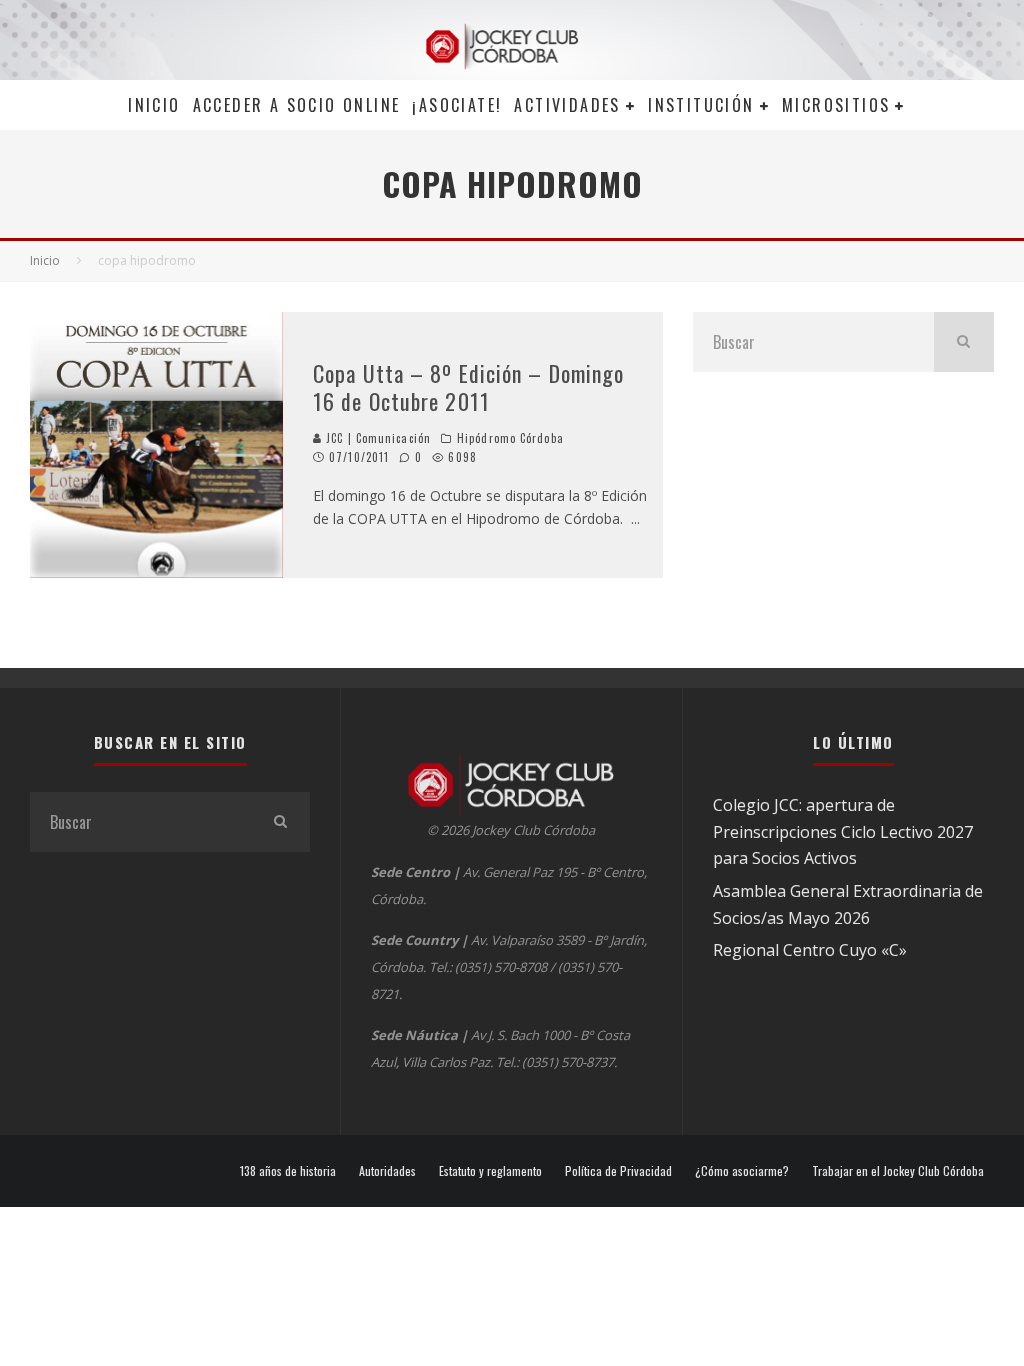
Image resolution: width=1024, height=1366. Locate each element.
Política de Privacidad (618, 1171)
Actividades (567, 105)
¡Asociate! (457, 105)
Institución (701, 105)
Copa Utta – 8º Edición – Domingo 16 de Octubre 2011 (468, 387)
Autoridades (387, 1171)
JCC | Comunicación (376, 438)
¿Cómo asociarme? (742, 1171)
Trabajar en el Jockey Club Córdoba (898, 1171)
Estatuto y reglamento (490, 1171)
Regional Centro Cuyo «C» (810, 950)
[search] (964, 342)
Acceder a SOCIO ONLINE (297, 105)
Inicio (154, 105)
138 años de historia (288, 1171)
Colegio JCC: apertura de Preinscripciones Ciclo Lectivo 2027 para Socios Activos (843, 831)
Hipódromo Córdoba (510, 438)
